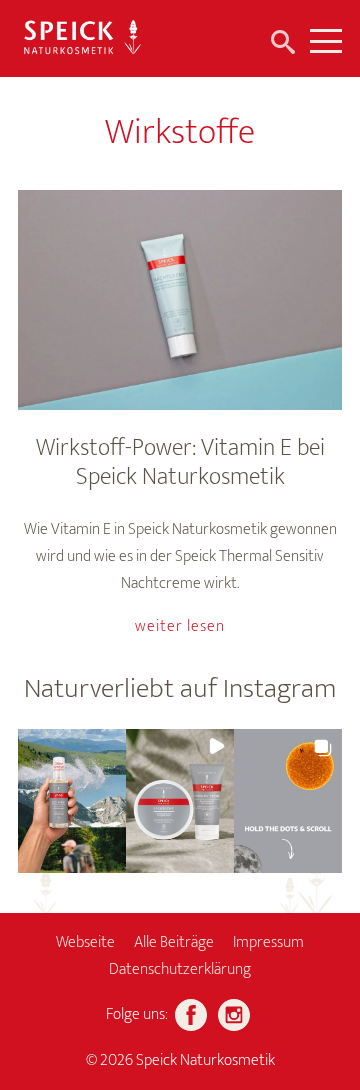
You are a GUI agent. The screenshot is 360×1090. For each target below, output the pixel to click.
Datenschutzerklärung (180, 969)
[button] (72, 801)
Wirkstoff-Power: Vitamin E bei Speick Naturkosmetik (180, 462)
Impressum (268, 942)
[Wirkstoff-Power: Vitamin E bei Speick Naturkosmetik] (180, 300)
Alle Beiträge (174, 942)
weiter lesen (180, 626)
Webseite (85, 942)
